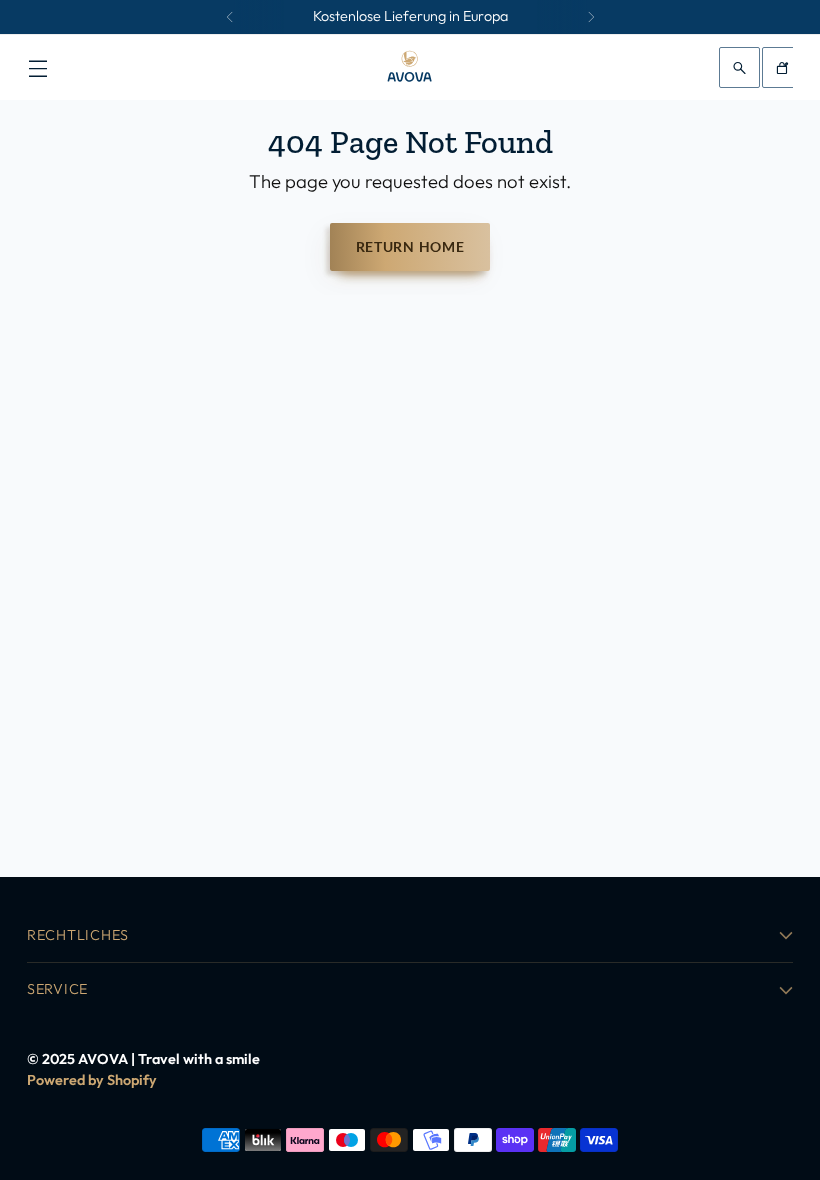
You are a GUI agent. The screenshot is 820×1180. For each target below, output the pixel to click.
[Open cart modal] (782, 67)
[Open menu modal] (37, 67)
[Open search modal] (739, 67)
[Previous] (230, 17)
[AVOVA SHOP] (410, 67)
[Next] (591, 17)
